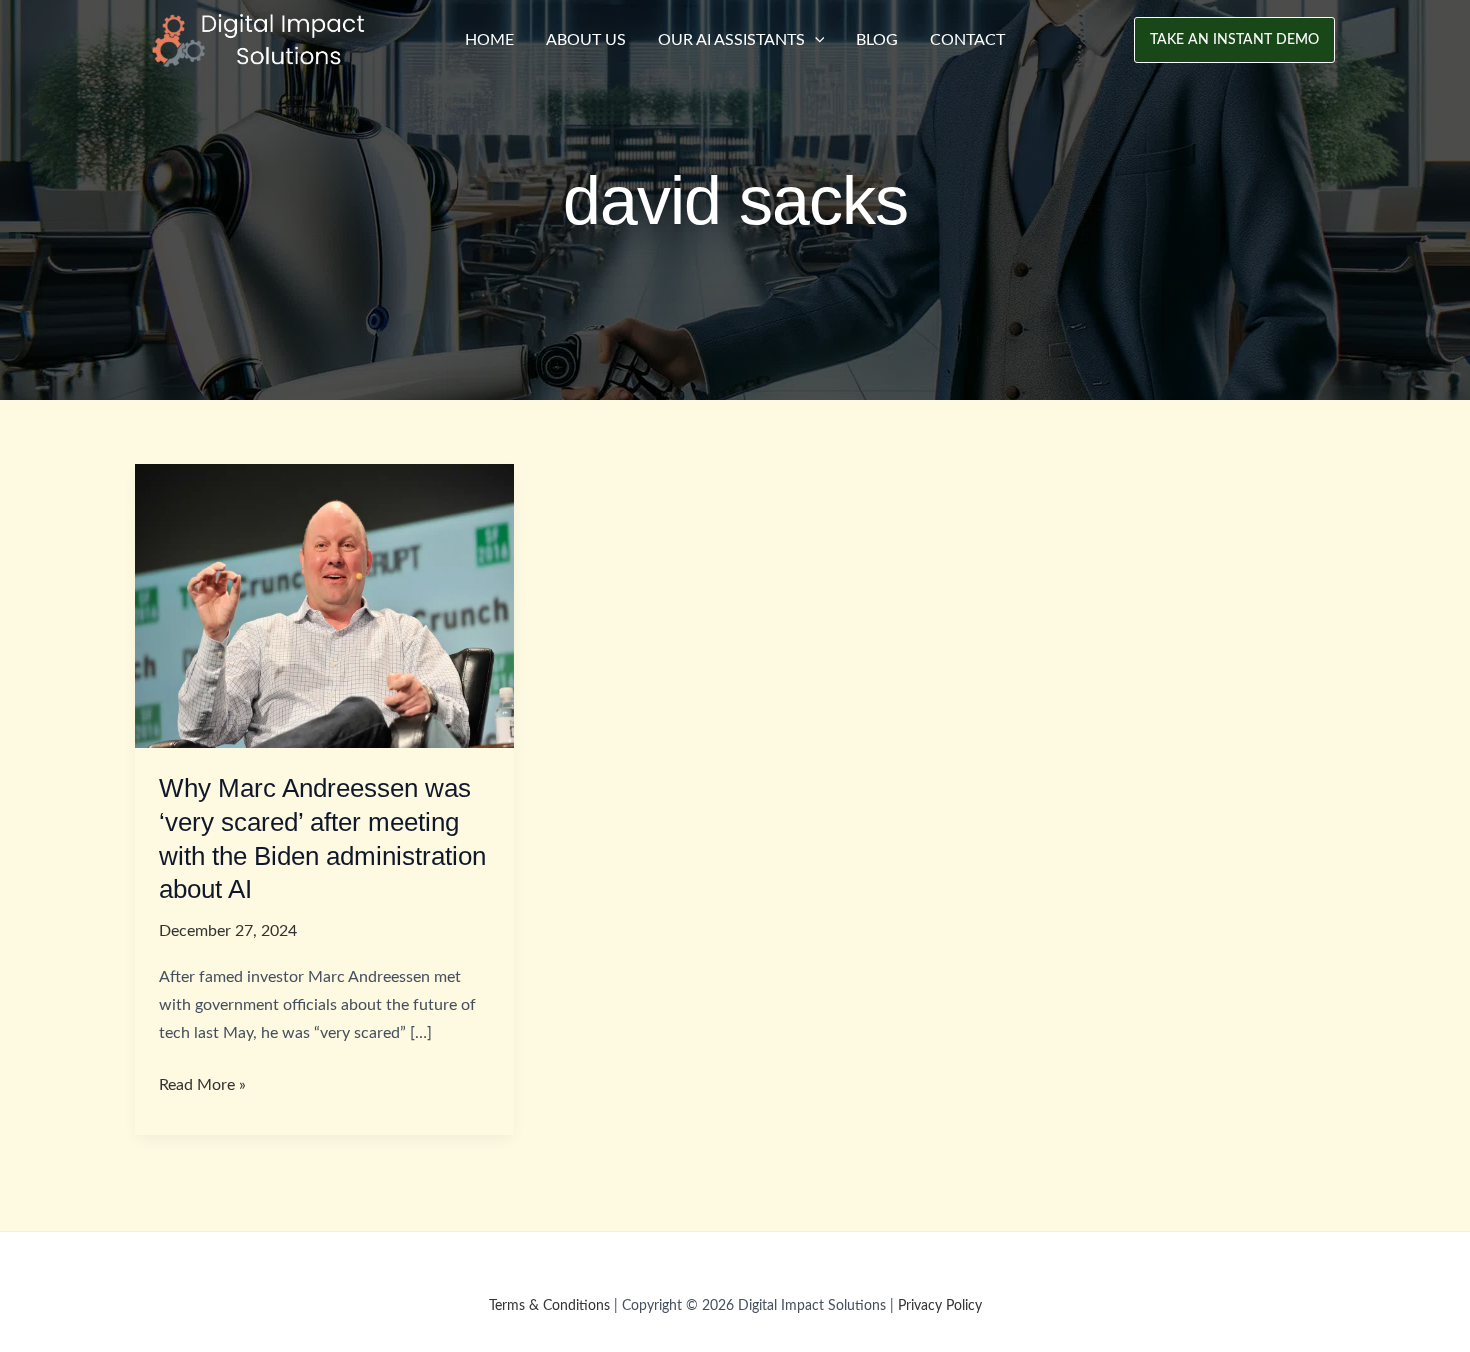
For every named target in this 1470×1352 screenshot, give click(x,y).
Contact (967, 40)
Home (489, 40)
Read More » (202, 1087)
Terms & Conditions (549, 1306)
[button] (1234, 40)
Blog (877, 40)
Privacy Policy (940, 1306)
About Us (586, 40)
